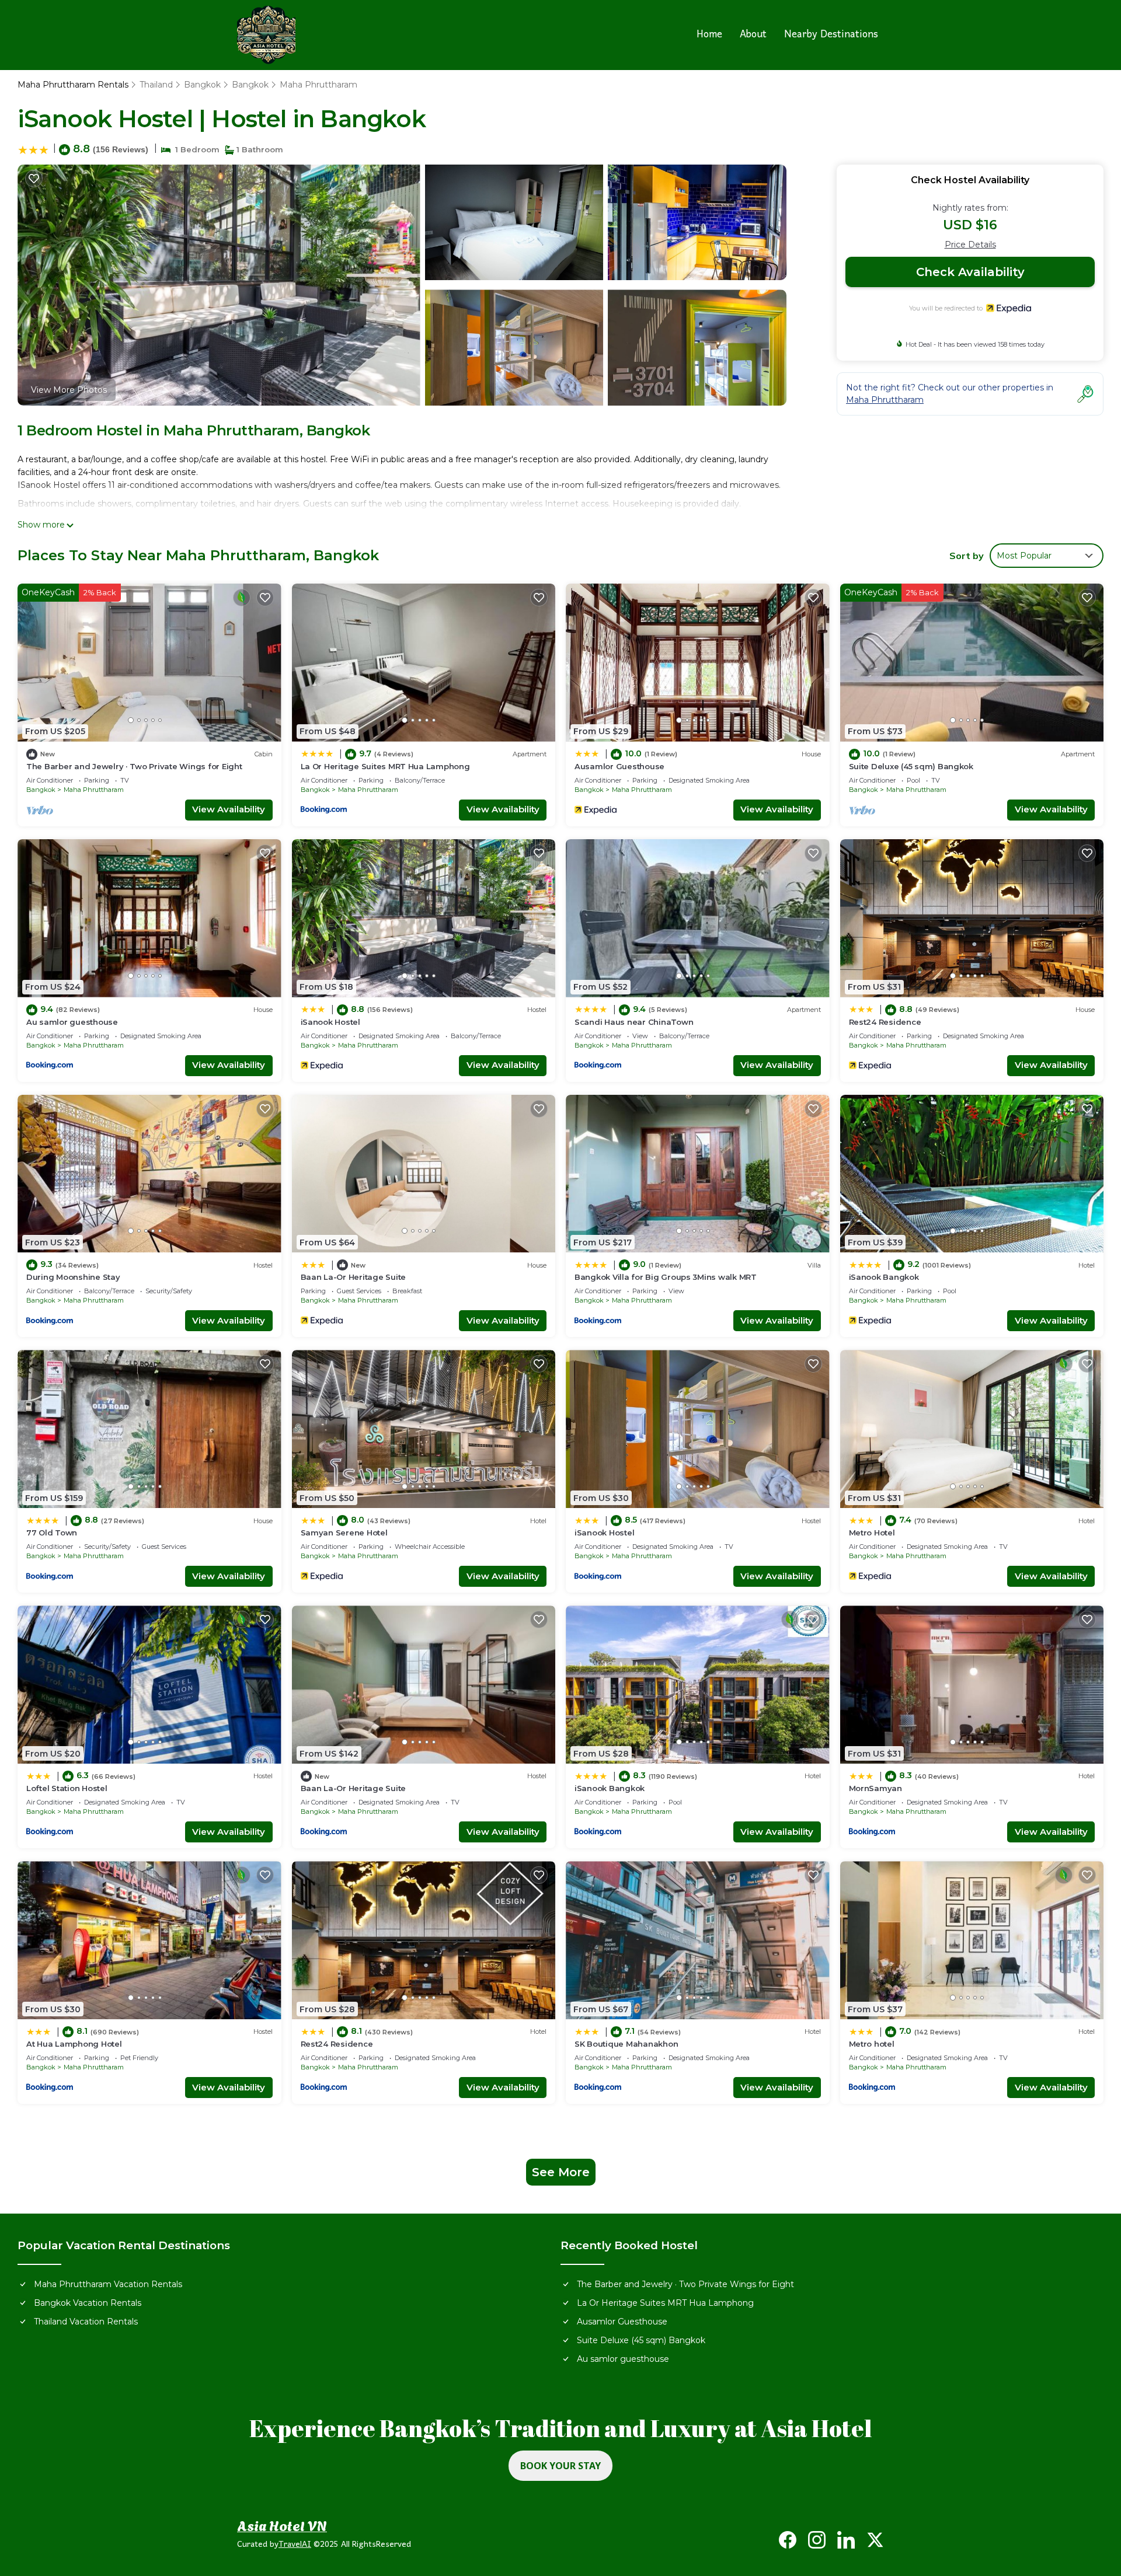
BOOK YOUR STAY (560, 2466)
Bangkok (202, 85)
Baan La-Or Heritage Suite (354, 1277)
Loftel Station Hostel (67, 1788)
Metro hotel (872, 2044)
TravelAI (295, 2545)
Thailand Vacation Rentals (86, 2322)
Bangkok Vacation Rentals (88, 2303)
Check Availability (970, 272)
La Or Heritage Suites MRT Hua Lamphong (385, 766)
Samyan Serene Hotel (344, 1533)
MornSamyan (875, 1788)
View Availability (229, 809)
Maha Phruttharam (318, 85)
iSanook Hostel (330, 1022)
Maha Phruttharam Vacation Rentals (108, 2284)
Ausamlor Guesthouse (619, 766)
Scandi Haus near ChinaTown (634, 1022)
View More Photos (69, 390)
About (753, 35)
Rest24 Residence (885, 1022)
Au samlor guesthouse (72, 1022)
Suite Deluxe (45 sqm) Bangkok (911, 766)
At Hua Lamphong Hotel (74, 2044)
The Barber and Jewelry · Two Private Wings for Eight (134, 766)
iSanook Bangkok (884, 1277)
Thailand (156, 85)
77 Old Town (52, 1533)
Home (709, 35)
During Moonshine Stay (73, 1277)
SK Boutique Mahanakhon (626, 2044)
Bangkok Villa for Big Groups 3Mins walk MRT (666, 1277)
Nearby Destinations (831, 35)
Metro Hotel (872, 1533)
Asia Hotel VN (282, 2525)
